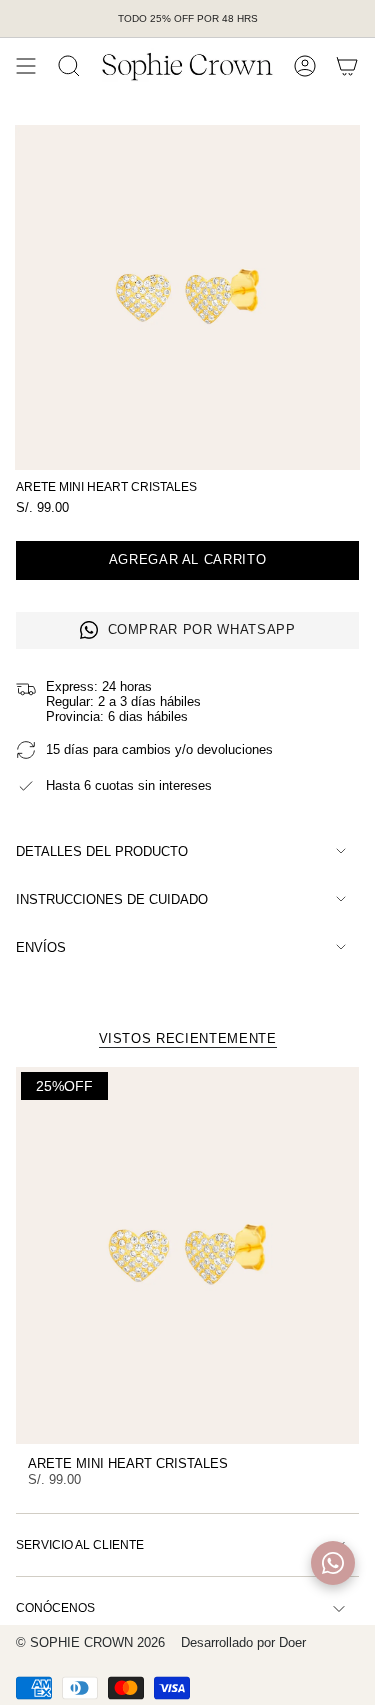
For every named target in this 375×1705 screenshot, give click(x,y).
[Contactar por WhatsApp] (333, 1563)
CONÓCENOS (55, 1608)
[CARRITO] (347, 66)
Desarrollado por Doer (243, 1642)
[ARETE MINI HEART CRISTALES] (187, 1255)
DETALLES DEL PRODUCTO (102, 851)
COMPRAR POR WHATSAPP (202, 629)
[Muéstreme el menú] (26, 66)
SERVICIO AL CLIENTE (80, 1545)
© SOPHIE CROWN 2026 (90, 1642)
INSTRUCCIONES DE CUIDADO (112, 899)
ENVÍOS (41, 947)
